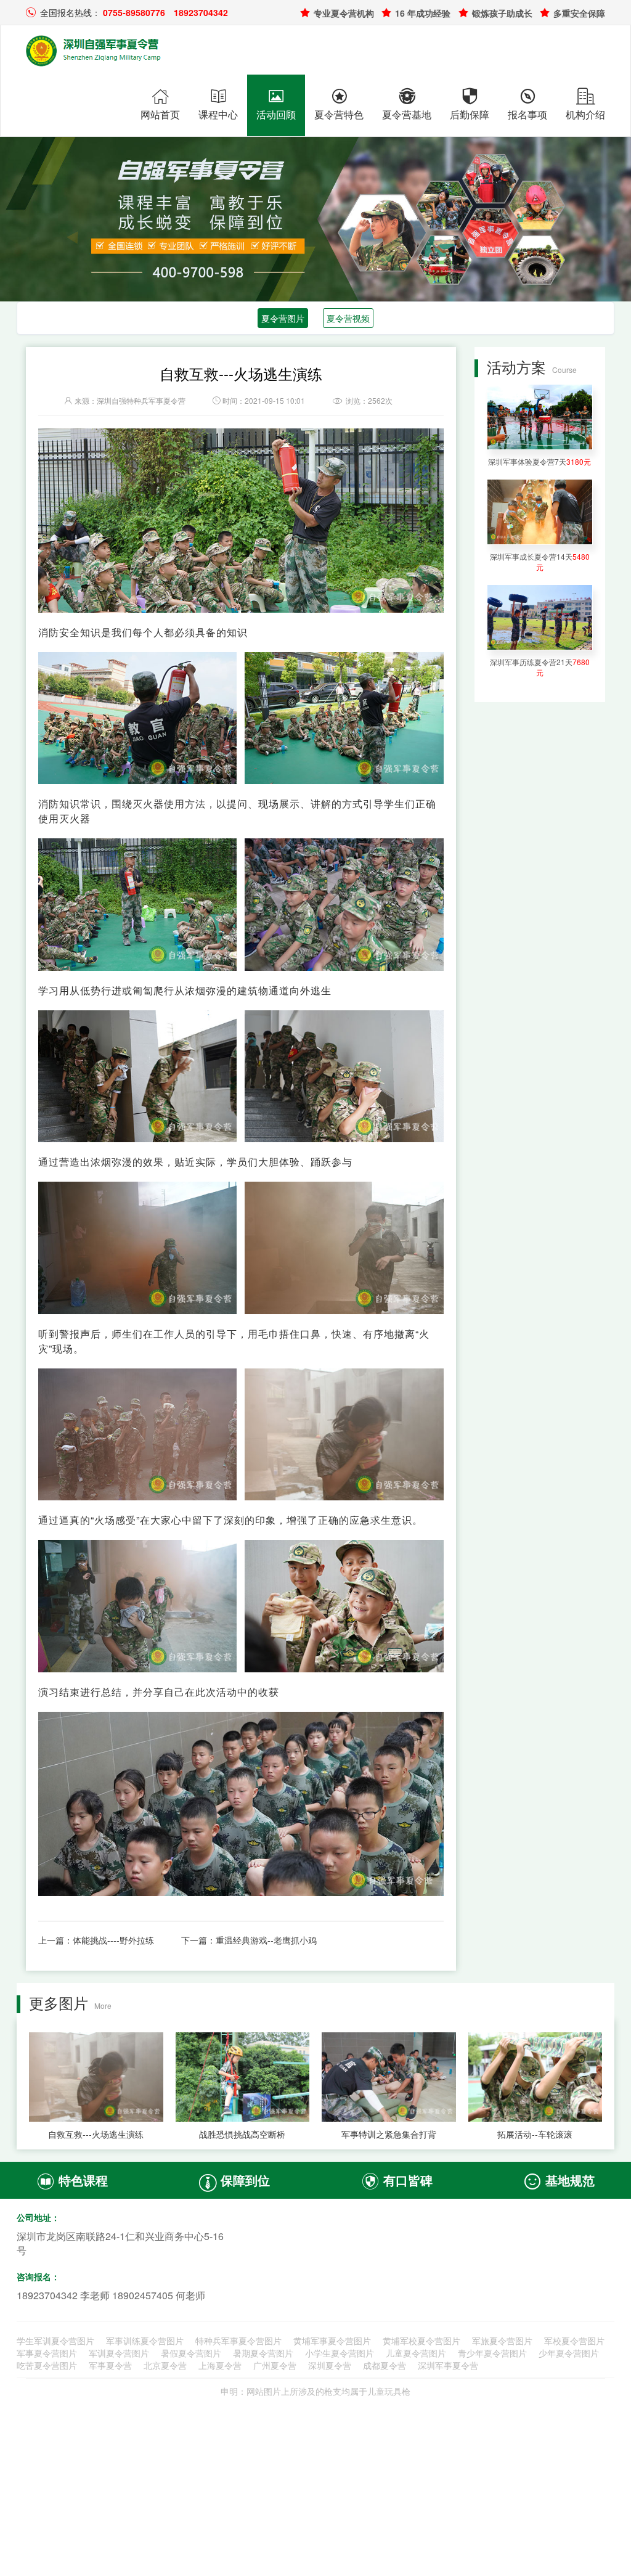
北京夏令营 (165, 2365)
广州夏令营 (275, 2365)
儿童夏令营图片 (416, 2353)
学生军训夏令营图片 (55, 2341)
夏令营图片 (283, 318)
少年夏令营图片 (569, 2353)
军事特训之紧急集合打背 (389, 2134)
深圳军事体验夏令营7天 (539, 461)
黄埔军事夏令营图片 (332, 2341)
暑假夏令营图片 (191, 2353)
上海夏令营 (220, 2365)
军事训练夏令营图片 (145, 2341)
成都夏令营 (385, 2365)
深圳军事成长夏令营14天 (540, 562)
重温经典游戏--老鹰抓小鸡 (266, 1940)
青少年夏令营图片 (492, 2353)
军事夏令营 (110, 2365)
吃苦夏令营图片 (47, 2365)
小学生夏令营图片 (340, 2353)
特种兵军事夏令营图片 (238, 2341)
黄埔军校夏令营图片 (421, 2341)
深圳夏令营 (330, 2365)
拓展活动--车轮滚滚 (535, 2134)
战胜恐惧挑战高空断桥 (242, 2134)
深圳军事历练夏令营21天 (540, 667)
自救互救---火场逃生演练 (96, 2134)
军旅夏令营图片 (502, 2341)
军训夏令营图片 (119, 2353)
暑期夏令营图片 (263, 2353)
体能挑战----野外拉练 (113, 1940)
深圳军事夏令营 (448, 2365)
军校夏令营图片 (574, 2341)
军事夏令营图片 (47, 2353)
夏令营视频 (348, 318)
